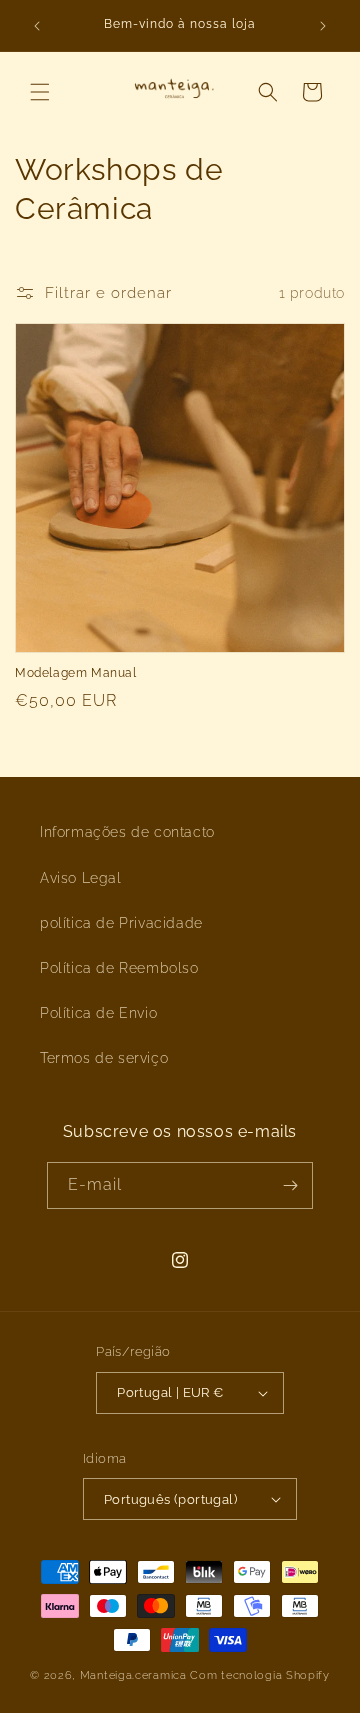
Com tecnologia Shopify (259, 1675)
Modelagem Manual (76, 673)
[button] (40, 92)
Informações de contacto (127, 832)
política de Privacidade (121, 923)
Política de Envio (98, 1013)
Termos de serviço (104, 1058)
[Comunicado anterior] (37, 26)
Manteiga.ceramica (133, 1675)
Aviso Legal (81, 878)
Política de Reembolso (119, 968)
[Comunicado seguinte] (323, 26)
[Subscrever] (290, 1185)
